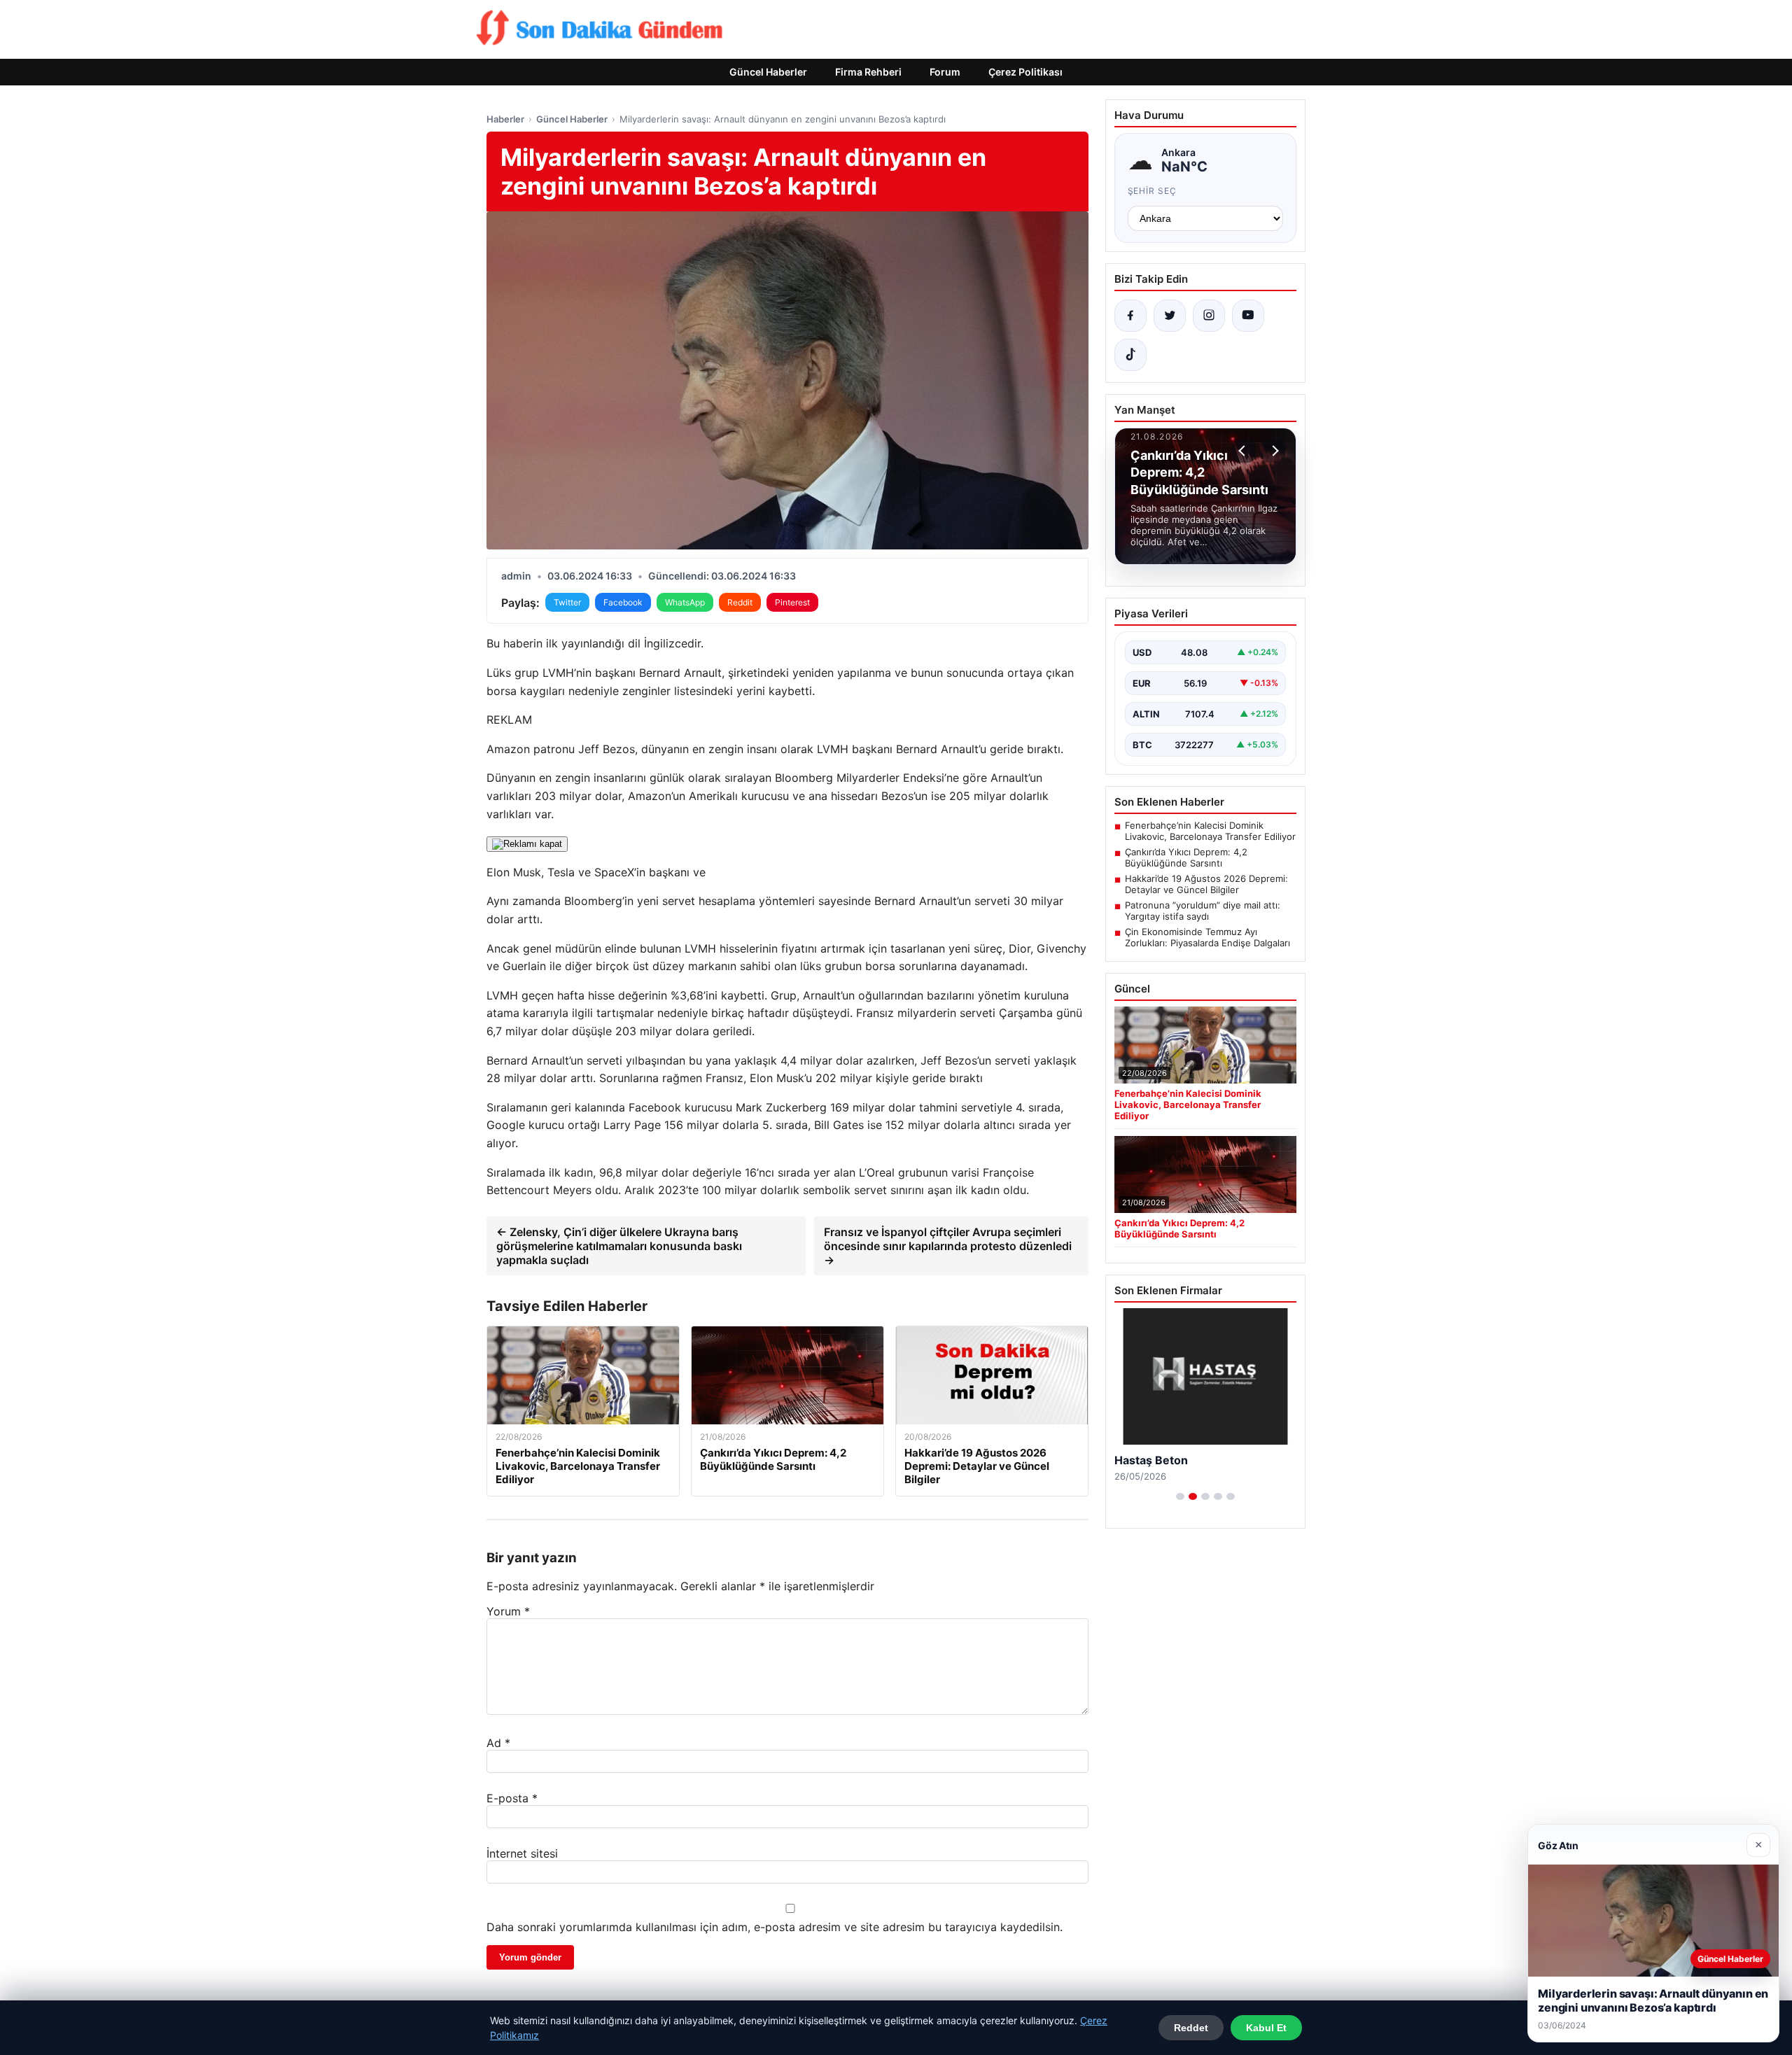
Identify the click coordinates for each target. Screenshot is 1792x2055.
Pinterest (792, 602)
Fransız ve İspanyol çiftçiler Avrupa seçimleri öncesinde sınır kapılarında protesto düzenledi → (948, 1246)
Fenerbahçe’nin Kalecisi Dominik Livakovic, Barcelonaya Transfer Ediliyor (1210, 831)
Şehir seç (1153, 191)
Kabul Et (1266, 2028)
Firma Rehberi (868, 72)
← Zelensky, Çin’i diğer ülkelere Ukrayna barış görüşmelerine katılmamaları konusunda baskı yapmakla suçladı (619, 1246)
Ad (498, 1743)
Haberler (505, 119)
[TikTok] (1130, 355)
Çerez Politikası (1025, 72)
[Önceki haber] (1244, 451)
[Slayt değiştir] (1180, 1496)
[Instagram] (1209, 316)
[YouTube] (1248, 316)
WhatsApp (685, 602)
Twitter (567, 602)
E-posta (512, 1798)
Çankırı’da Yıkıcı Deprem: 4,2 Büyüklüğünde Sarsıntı (1186, 857)
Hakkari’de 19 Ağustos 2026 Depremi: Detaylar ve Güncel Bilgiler (1206, 884)
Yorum (508, 1611)
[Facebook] (1130, 316)
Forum (945, 72)
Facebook (623, 602)
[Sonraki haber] (1273, 451)
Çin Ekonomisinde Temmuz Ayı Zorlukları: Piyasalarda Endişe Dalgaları (1207, 937)
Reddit (740, 602)
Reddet (1191, 2028)
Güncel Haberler (768, 72)
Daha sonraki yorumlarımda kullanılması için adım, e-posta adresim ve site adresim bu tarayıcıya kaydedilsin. (775, 1927)
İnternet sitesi (522, 1853)
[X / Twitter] (1170, 316)
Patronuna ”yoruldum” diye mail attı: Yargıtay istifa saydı (1203, 911)
